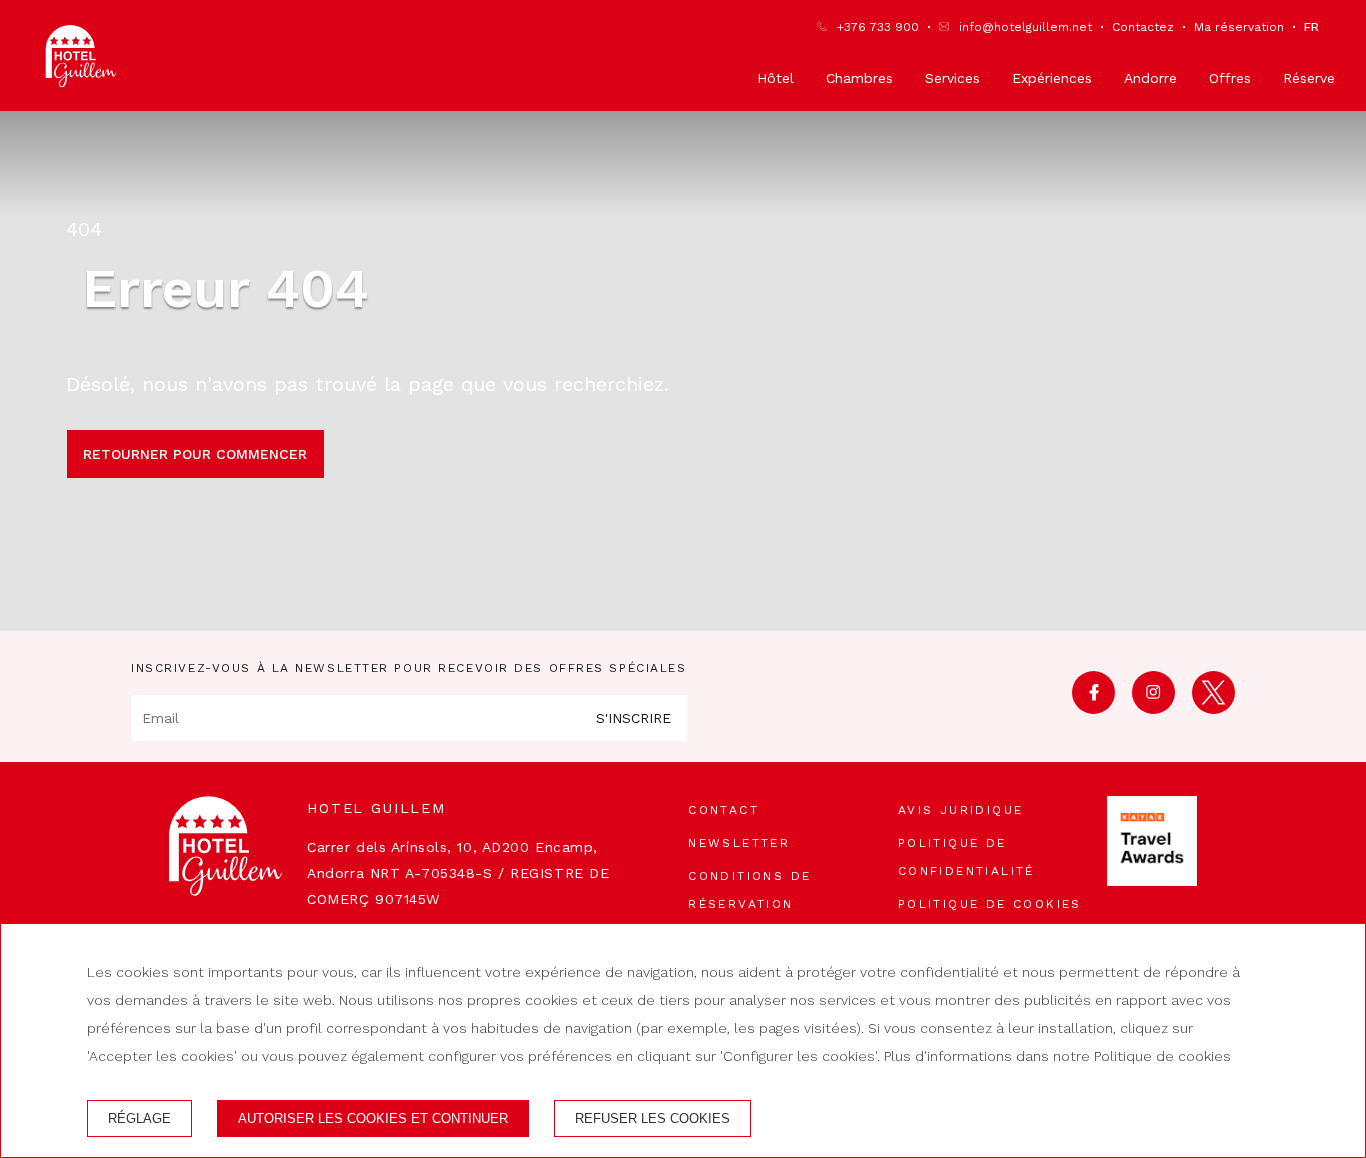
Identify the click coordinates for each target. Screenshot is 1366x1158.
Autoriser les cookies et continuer (373, 1118)
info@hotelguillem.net (1025, 27)
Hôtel (775, 78)
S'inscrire (633, 718)
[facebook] (1093, 707)
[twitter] (1213, 707)
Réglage (139, 1118)
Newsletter (739, 843)
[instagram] (1153, 707)
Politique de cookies (990, 904)
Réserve (1309, 78)
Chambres (859, 78)
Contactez (1143, 27)
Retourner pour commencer (195, 454)
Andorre (1150, 78)
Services (952, 78)
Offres (1230, 78)
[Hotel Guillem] (81, 56)
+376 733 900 (878, 27)
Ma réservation (1239, 27)
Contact (723, 810)
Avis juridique (961, 810)
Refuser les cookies (652, 1118)
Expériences (1052, 78)
